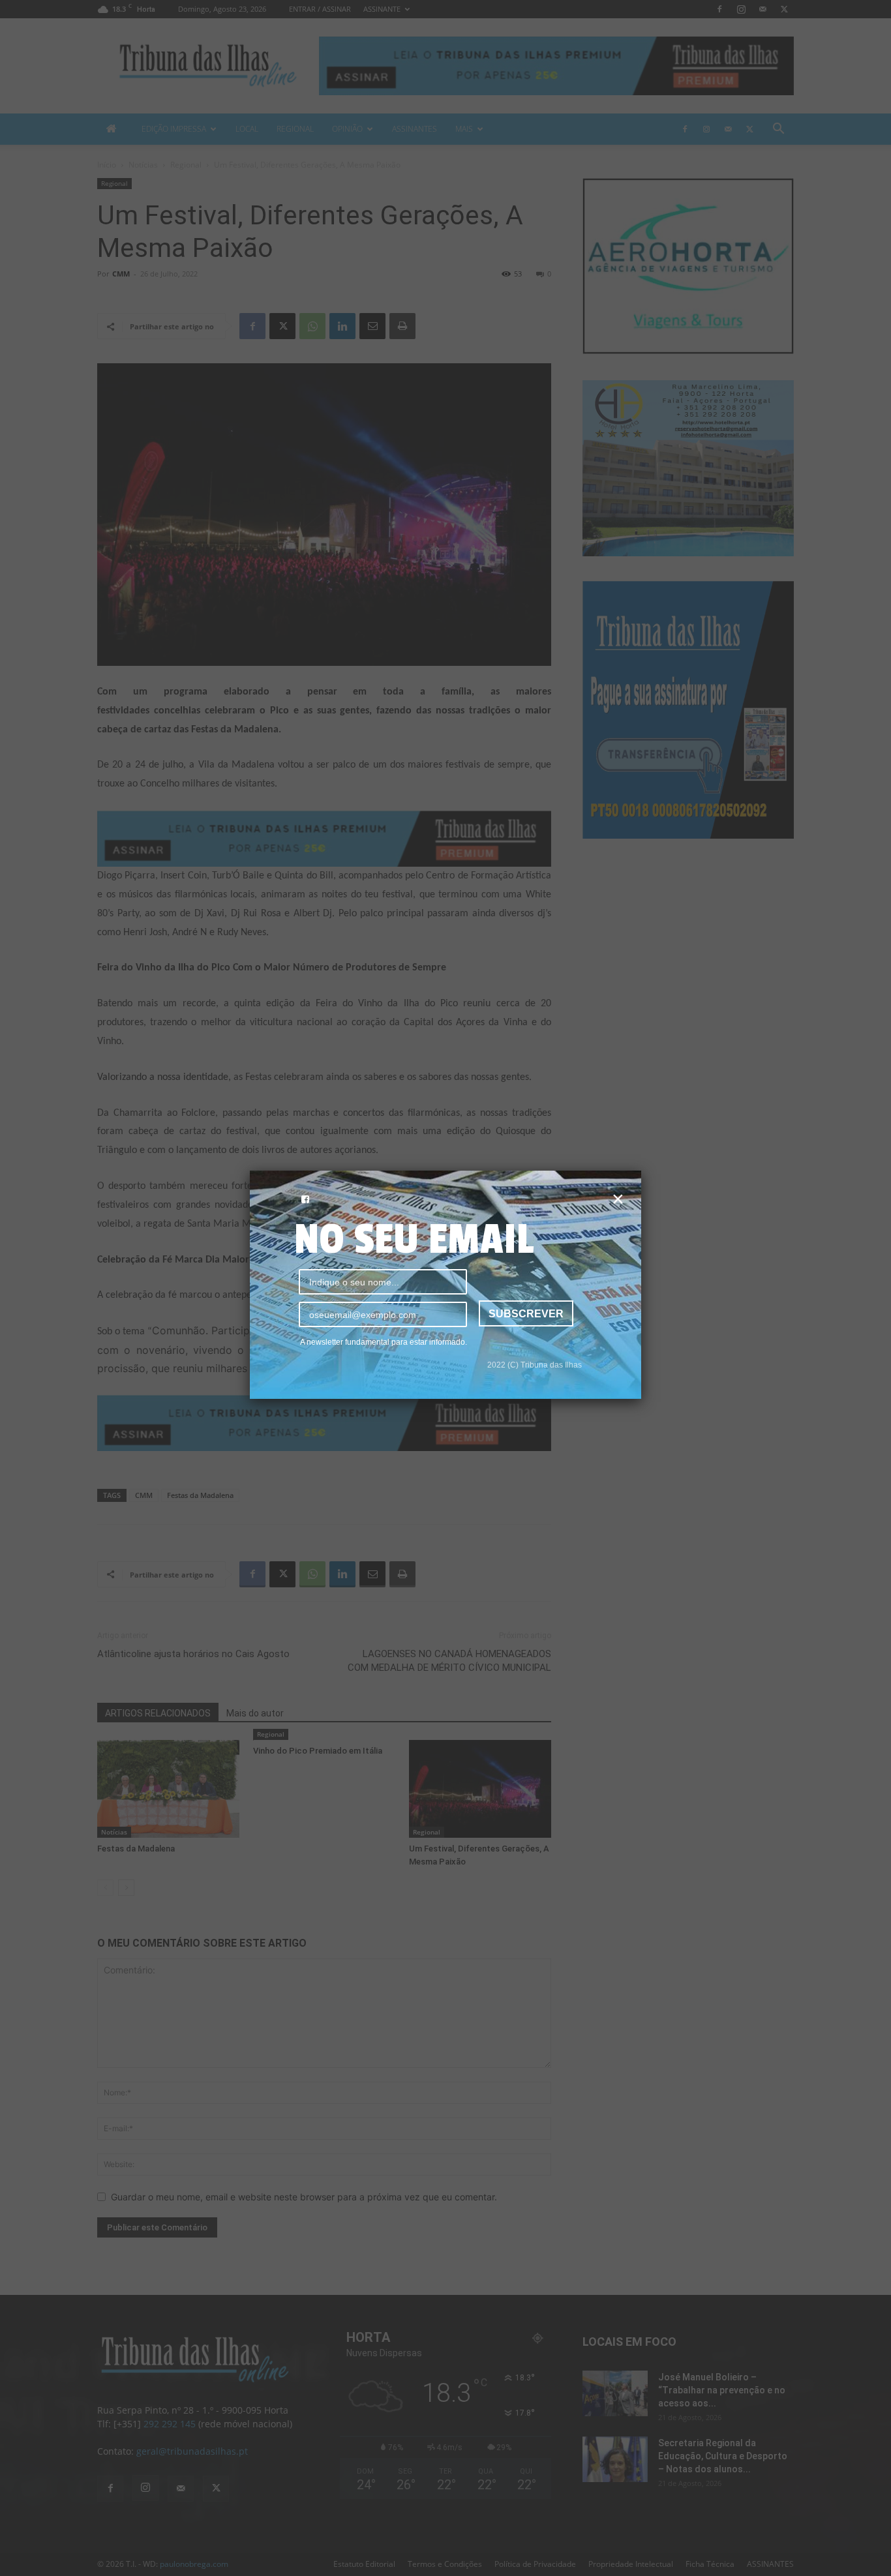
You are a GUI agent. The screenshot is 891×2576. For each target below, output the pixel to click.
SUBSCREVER (526, 1314)
